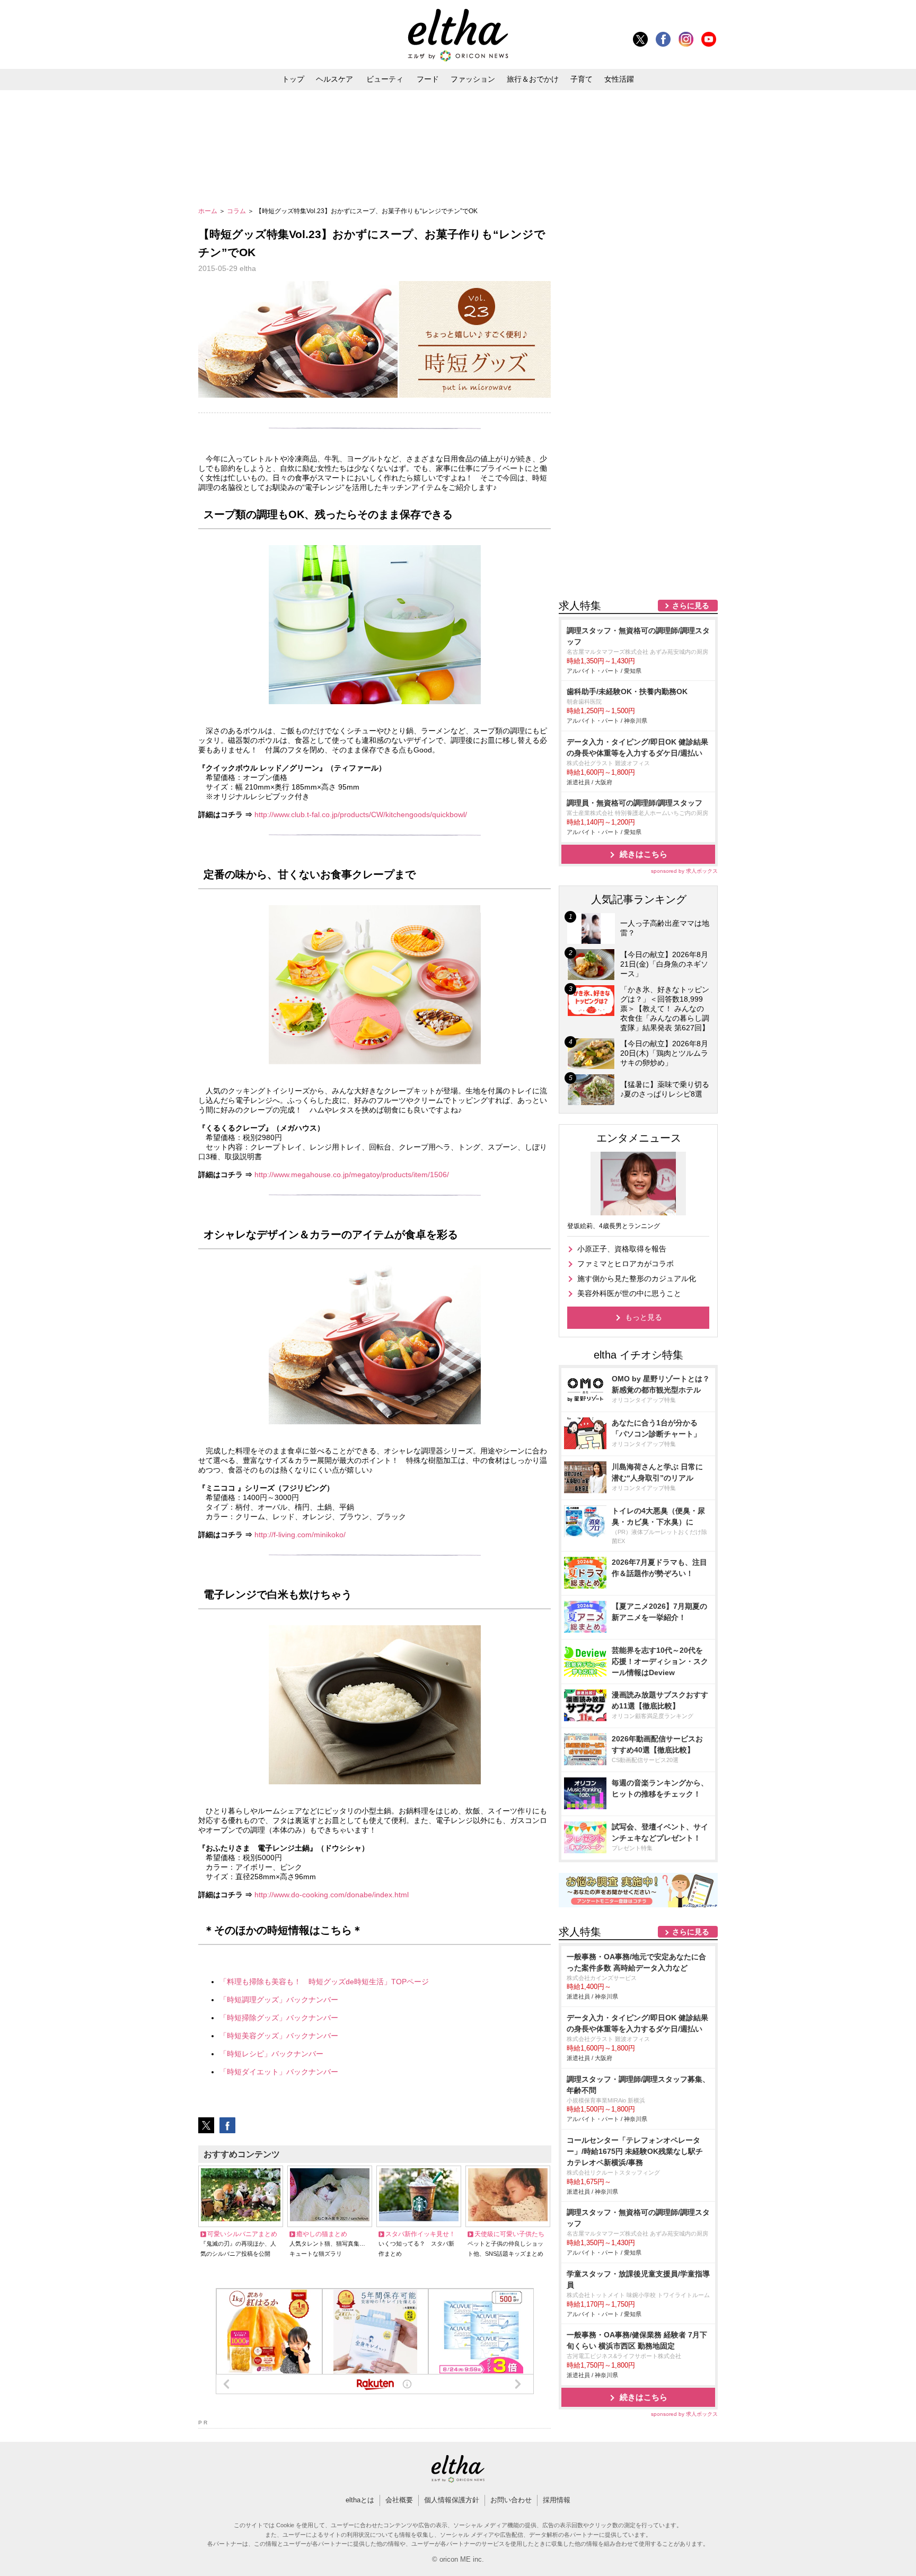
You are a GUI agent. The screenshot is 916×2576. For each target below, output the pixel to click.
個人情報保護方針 (452, 2500)
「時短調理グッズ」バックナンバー (279, 2000)
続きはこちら (644, 854)
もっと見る (644, 1317)
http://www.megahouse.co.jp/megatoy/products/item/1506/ (352, 1175)
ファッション (473, 79)
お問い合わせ (511, 2500)
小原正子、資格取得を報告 (622, 1249)
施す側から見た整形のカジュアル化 (637, 1278)
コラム (237, 211)
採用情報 (557, 2500)
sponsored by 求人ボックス (684, 871)
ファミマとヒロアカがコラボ (626, 1264)
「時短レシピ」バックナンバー (271, 2054)
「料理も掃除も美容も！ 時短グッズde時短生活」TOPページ (324, 1982)
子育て (582, 79)
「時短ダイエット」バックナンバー (279, 2072)
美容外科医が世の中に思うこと (629, 1293)
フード (428, 79)
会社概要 (399, 2500)
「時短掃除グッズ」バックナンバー (279, 2018)
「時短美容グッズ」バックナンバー (279, 2036)
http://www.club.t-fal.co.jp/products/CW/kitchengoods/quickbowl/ (361, 814)
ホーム (209, 211)
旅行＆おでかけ (533, 79)
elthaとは (360, 2500)
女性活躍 (619, 79)
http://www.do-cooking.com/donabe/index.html (332, 1895)
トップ (293, 79)
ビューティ (385, 79)
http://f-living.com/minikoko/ (300, 1535)
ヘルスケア (334, 79)
